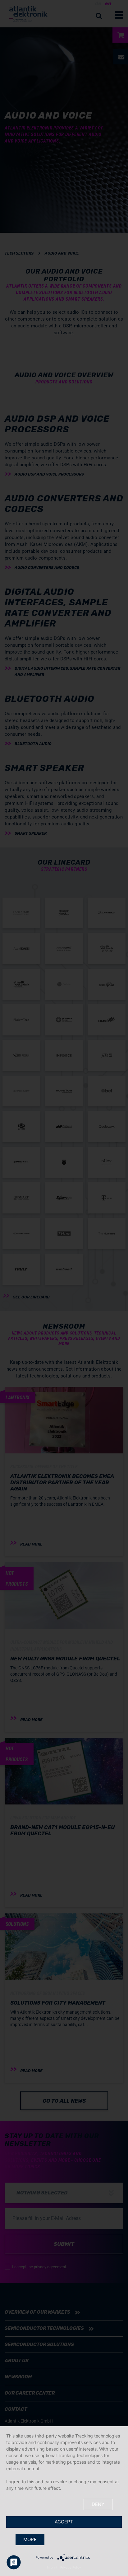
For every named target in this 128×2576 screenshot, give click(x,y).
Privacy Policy (71, 2567)
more (30, 2539)
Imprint (52, 2567)
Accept (64, 2522)
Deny (98, 2504)
